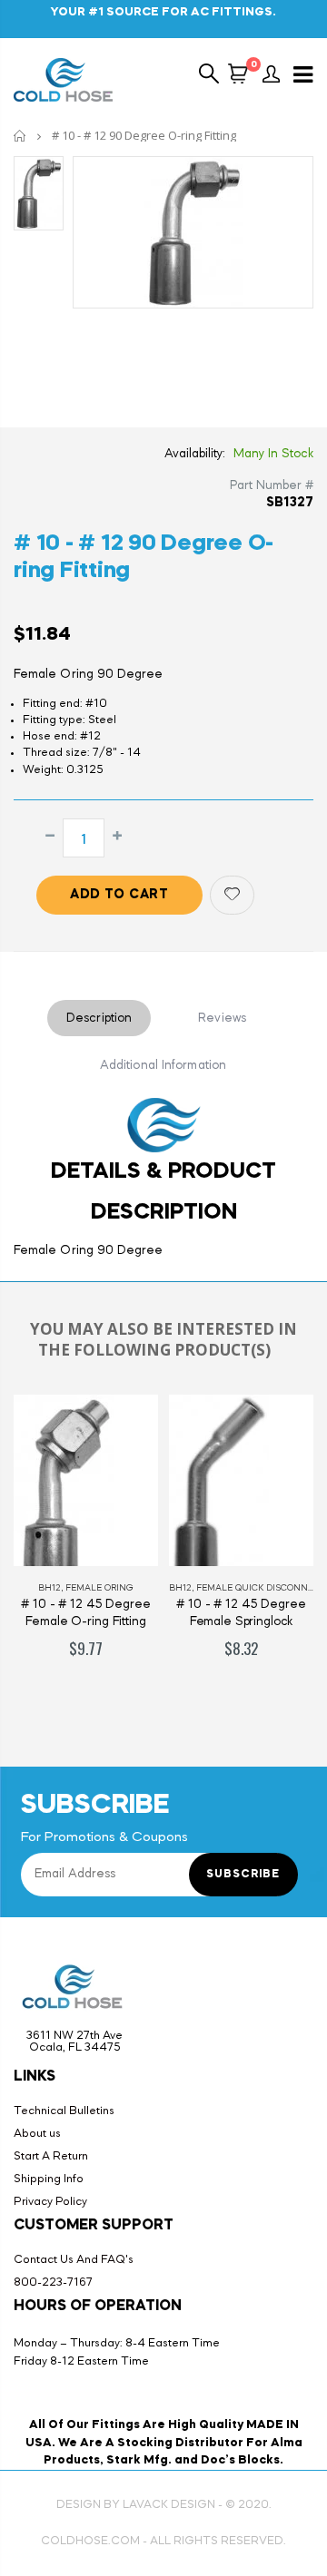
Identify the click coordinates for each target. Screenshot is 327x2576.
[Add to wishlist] (232, 895)
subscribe (243, 1875)
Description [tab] (99, 1018)
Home (20, 136)
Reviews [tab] (222, 1018)
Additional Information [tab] (163, 1065)
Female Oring (99, 1588)
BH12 (50, 1588)
